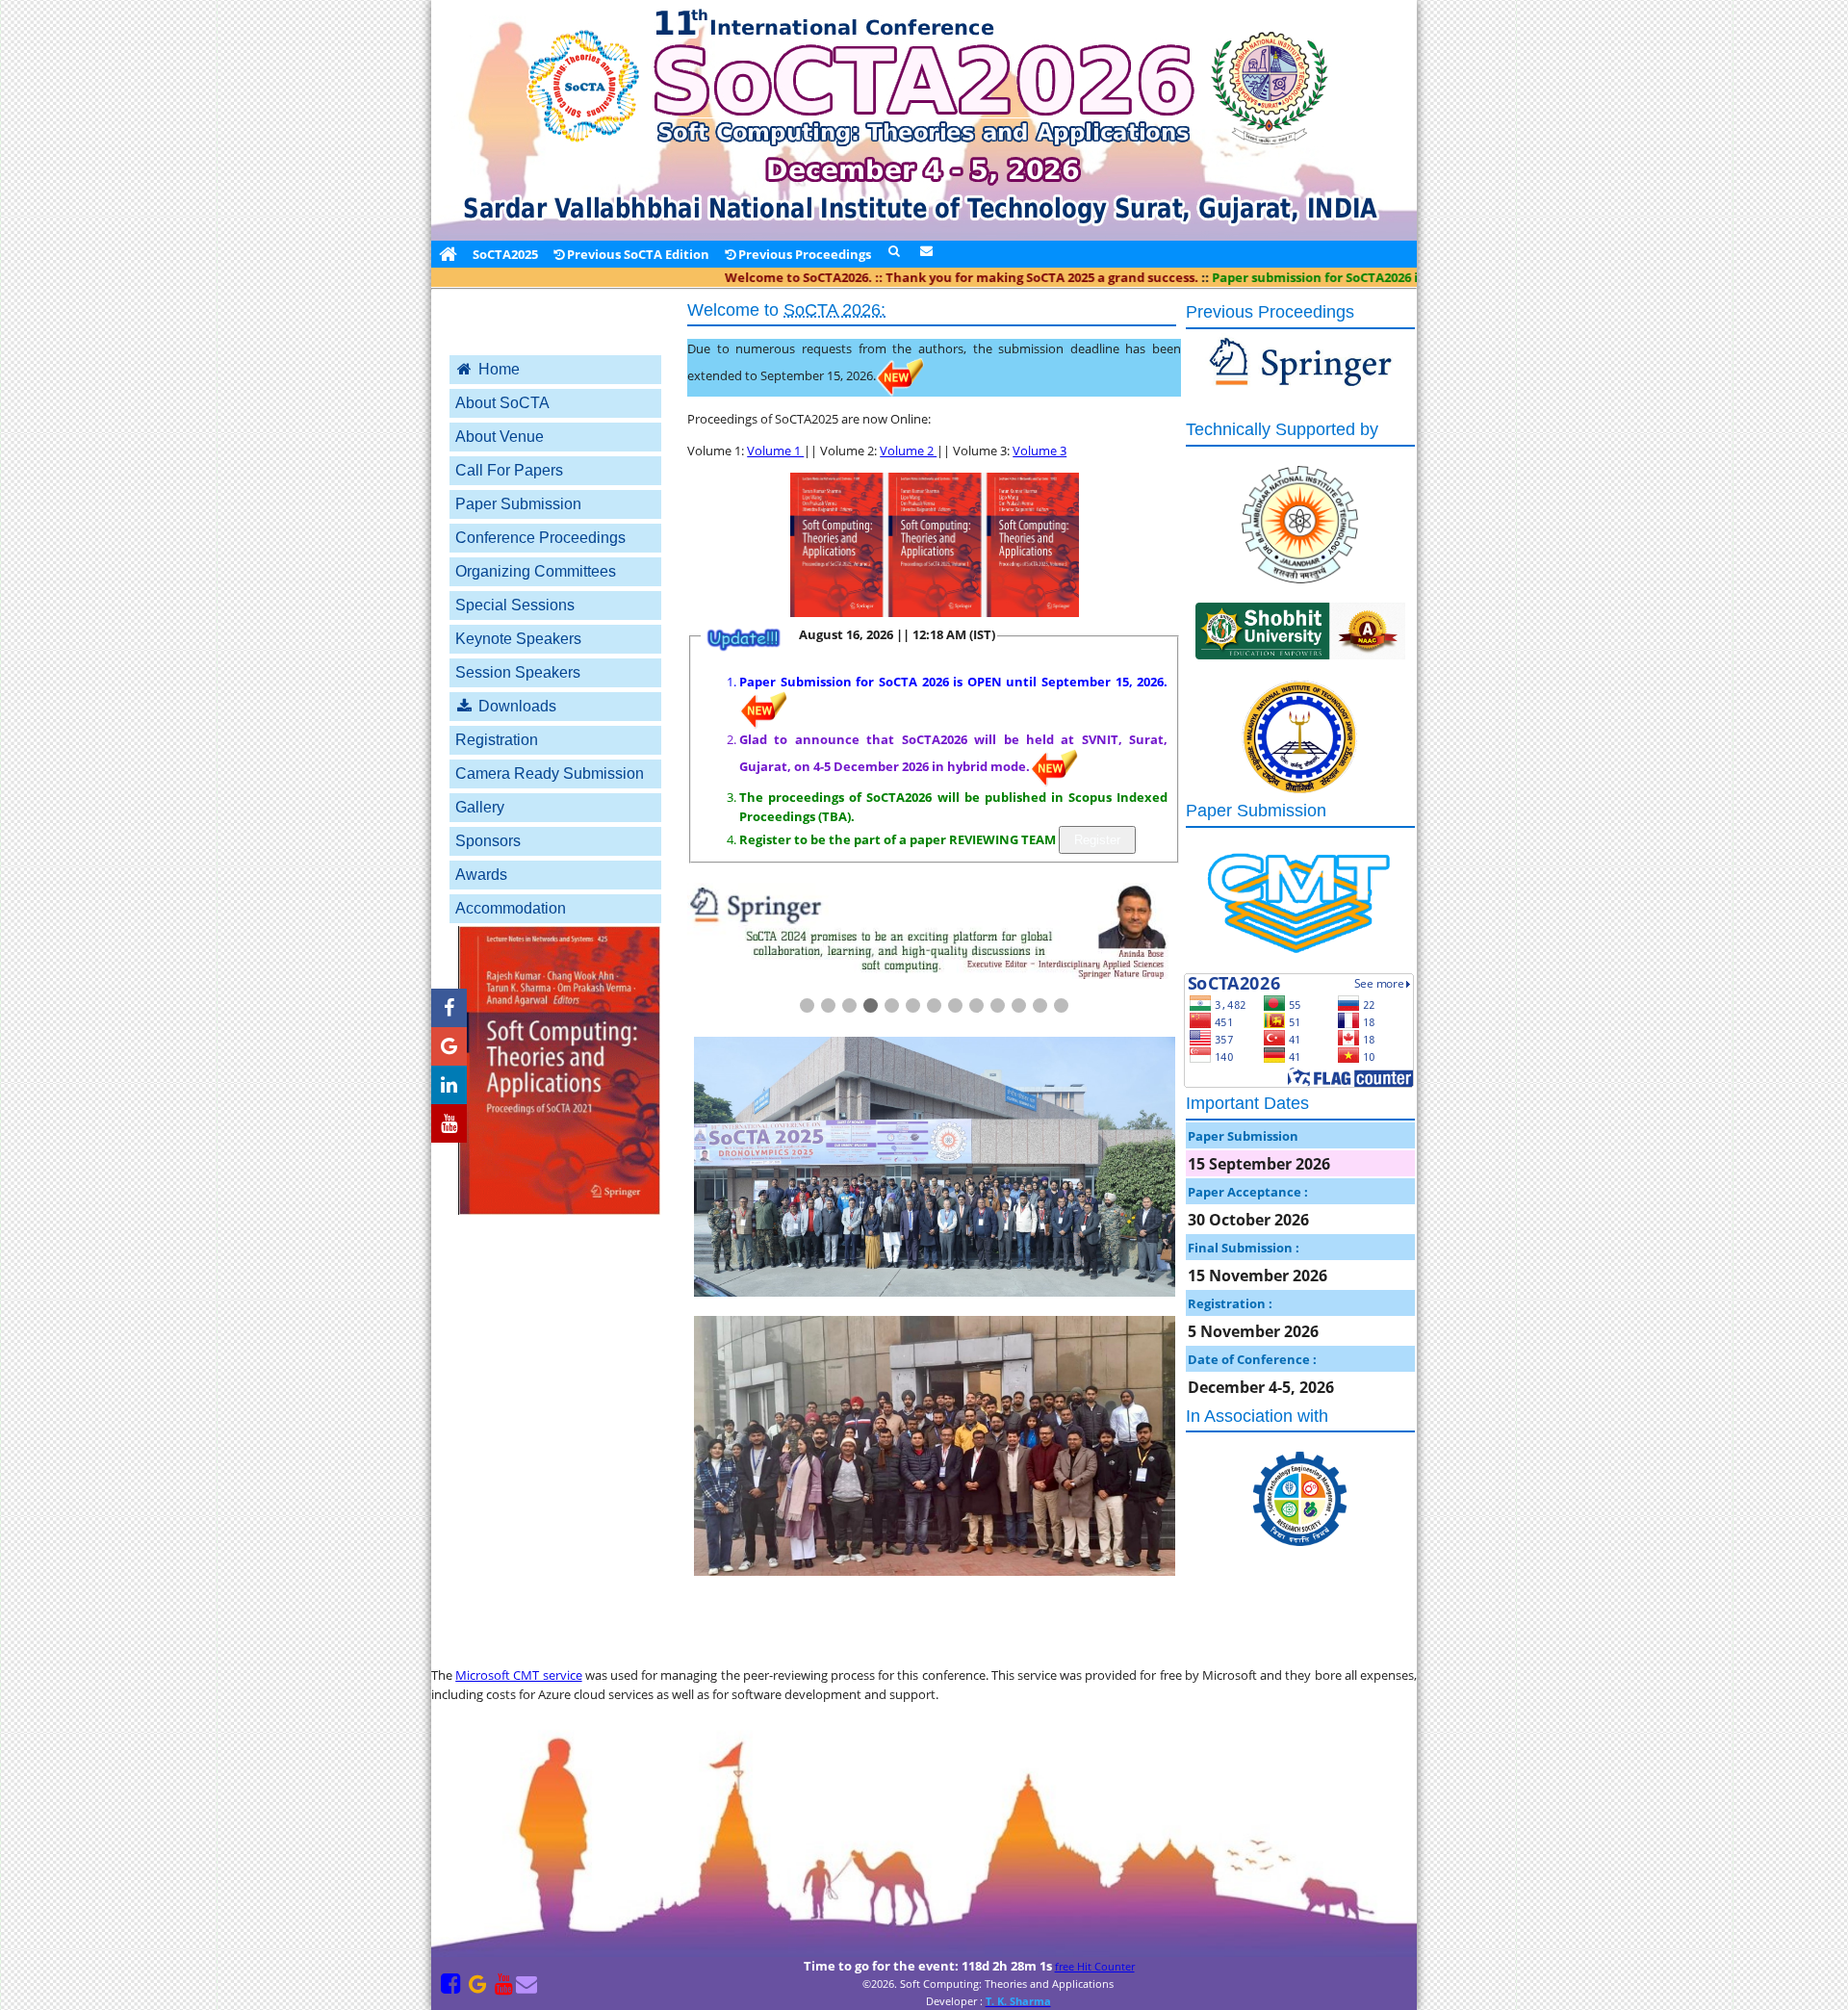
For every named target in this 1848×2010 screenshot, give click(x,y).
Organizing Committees (536, 571)
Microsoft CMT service (518, 1675)
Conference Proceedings (540, 538)
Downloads (515, 706)
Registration (497, 740)
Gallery (480, 807)
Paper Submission (518, 504)
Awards (481, 875)
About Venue (500, 437)
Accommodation (511, 908)
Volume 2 (908, 451)
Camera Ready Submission (550, 773)
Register (1097, 840)
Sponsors (488, 841)
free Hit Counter (1098, 1966)
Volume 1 (775, 451)
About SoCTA (502, 403)
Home (497, 369)
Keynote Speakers (518, 639)
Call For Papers (509, 470)
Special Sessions (515, 605)
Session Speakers (518, 672)
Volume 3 (1039, 451)
